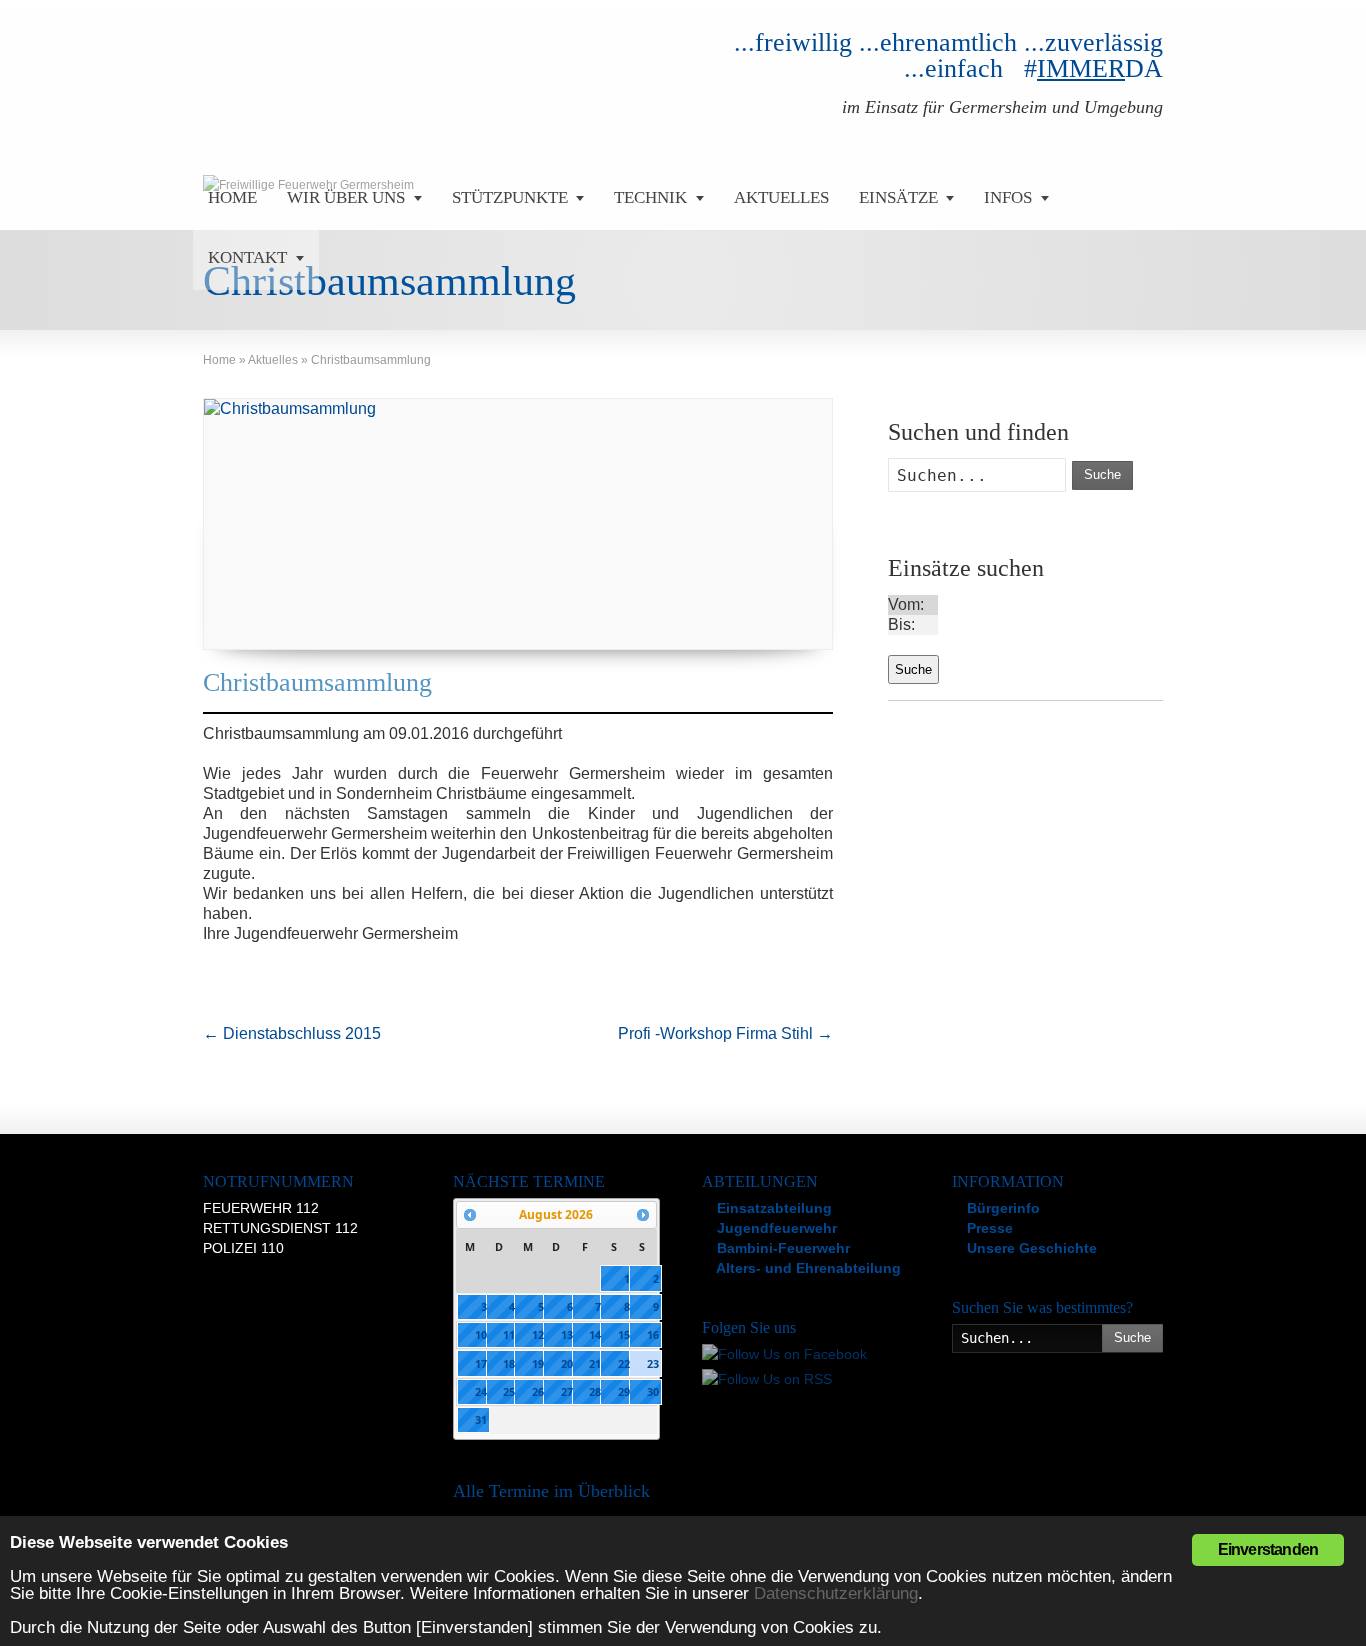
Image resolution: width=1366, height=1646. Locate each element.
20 (567, 1363)
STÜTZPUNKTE (510, 197)
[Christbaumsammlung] (518, 524)
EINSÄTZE (898, 197)
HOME (232, 197)
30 (653, 1391)
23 (653, 1363)
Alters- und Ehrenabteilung (807, 1268)
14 (595, 1334)
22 (624, 1363)
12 (538, 1334)
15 (624, 1334)
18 (509, 1363)
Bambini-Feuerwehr (781, 1248)
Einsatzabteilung (772, 1208)
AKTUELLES (781, 197)
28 (595, 1391)
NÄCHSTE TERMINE (529, 1181)
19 (538, 1363)
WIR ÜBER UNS (346, 197)
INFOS (1008, 197)
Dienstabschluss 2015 (292, 1033)
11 (509, 1334)
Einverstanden (1268, 1549)
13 (567, 1334)
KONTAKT (247, 257)
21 (595, 1363)
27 (567, 1391)
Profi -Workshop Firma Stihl (725, 1033)
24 (481, 1391)
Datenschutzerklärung (836, 1593)
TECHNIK (650, 197)
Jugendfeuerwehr (775, 1228)
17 (481, 1363)
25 (509, 1391)
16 (653, 1334)
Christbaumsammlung (317, 682)
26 (538, 1391)
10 (481, 1334)
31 (481, 1419)
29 (624, 1391)
